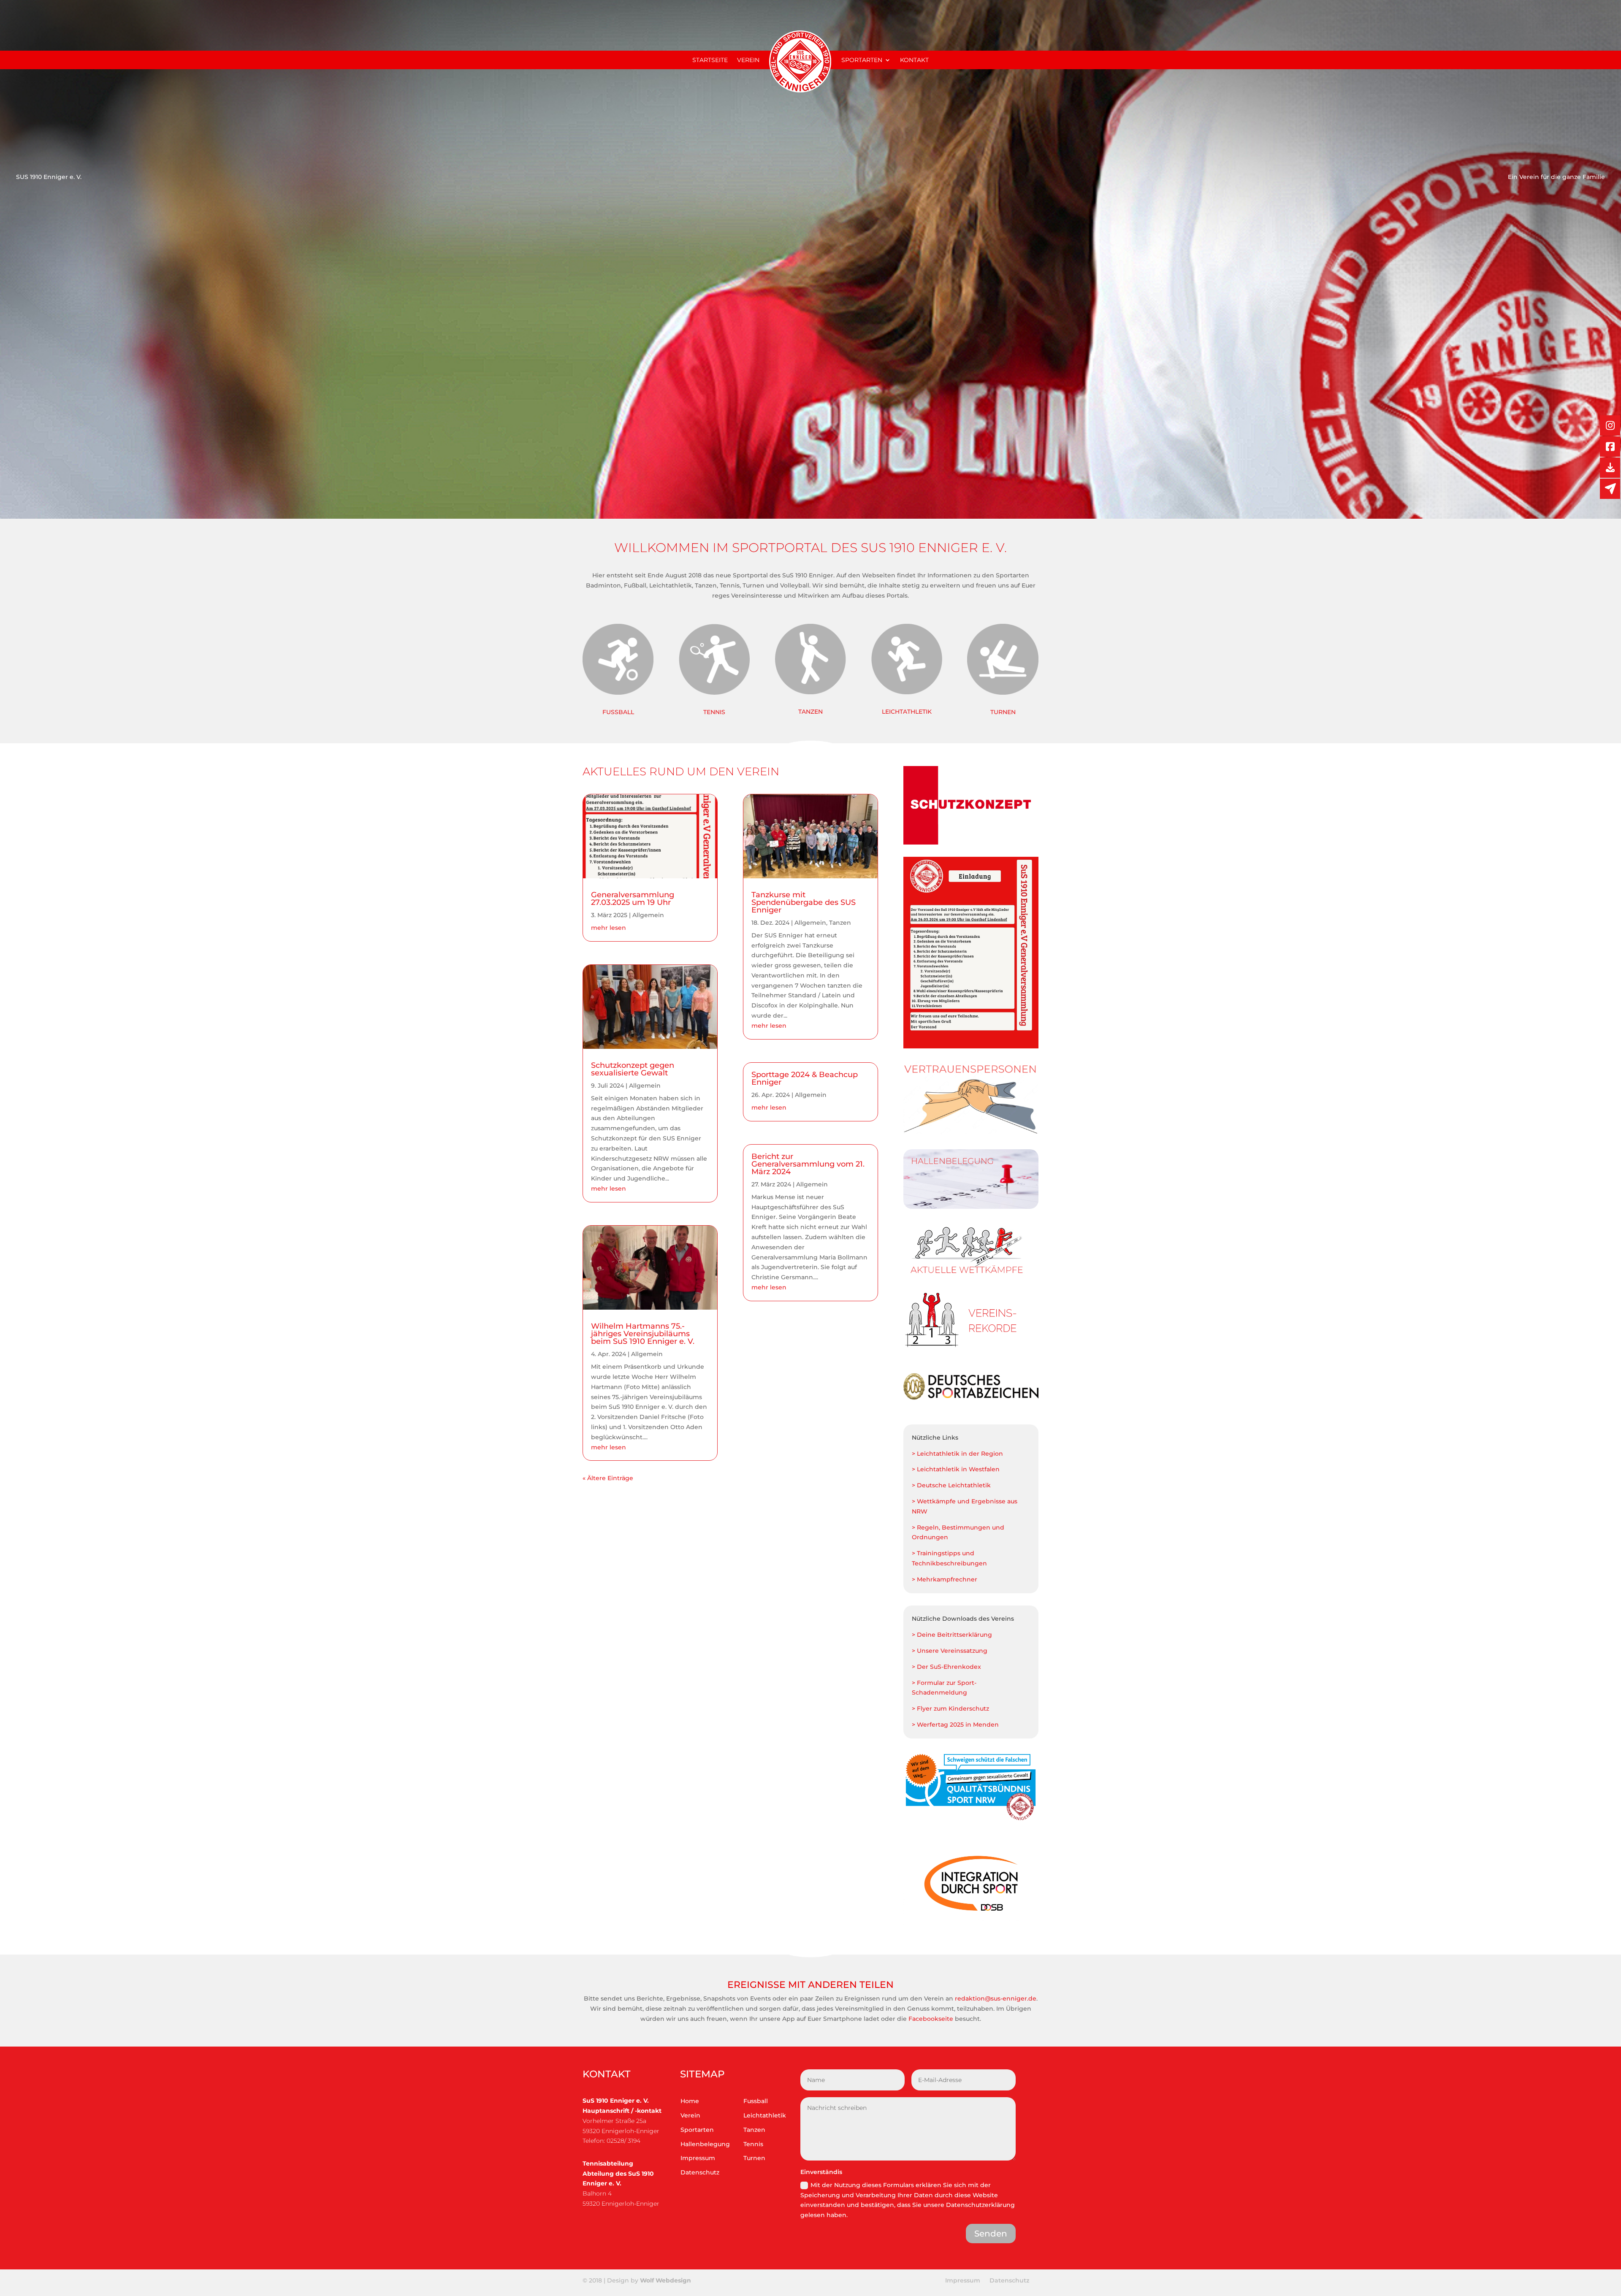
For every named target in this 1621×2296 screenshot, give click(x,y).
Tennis (753, 2144)
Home (690, 2101)
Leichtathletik (765, 2115)
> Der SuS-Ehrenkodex (946, 1667)
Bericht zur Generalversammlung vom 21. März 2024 (808, 1164)
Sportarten (862, 60)
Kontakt (914, 60)
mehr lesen (609, 928)
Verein (748, 60)
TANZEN (810, 712)
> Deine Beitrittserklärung (952, 1635)
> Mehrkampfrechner (945, 1579)
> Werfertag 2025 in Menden (955, 1725)
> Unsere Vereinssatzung (950, 1651)
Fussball (756, 2101)
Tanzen (840, 923)
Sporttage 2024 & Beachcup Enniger (805, 1078)
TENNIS (714, 712)
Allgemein (648, 915)
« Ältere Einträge (608, 1478)
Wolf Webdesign (666, 2280)
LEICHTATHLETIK (907, 712)
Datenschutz (700, 2172)
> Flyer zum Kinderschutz (950, 1708)
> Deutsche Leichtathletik (951, 1485)
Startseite (710, 60)
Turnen (754, 2158)
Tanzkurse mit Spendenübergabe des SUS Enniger (804, 902)
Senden (991, 2234)
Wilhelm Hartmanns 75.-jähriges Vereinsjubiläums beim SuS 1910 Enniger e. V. (643, 1334)
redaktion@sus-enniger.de (996, 1998)
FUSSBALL (618, 712)
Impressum (698, 2158)
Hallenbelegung (705, 2144)
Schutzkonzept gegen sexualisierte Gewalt (633, 1069)
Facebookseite (931, 2019)
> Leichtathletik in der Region (957, 1454)
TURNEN (1003, 712)
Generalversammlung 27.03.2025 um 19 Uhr (633, 899)
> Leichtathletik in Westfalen (956, 1469)
